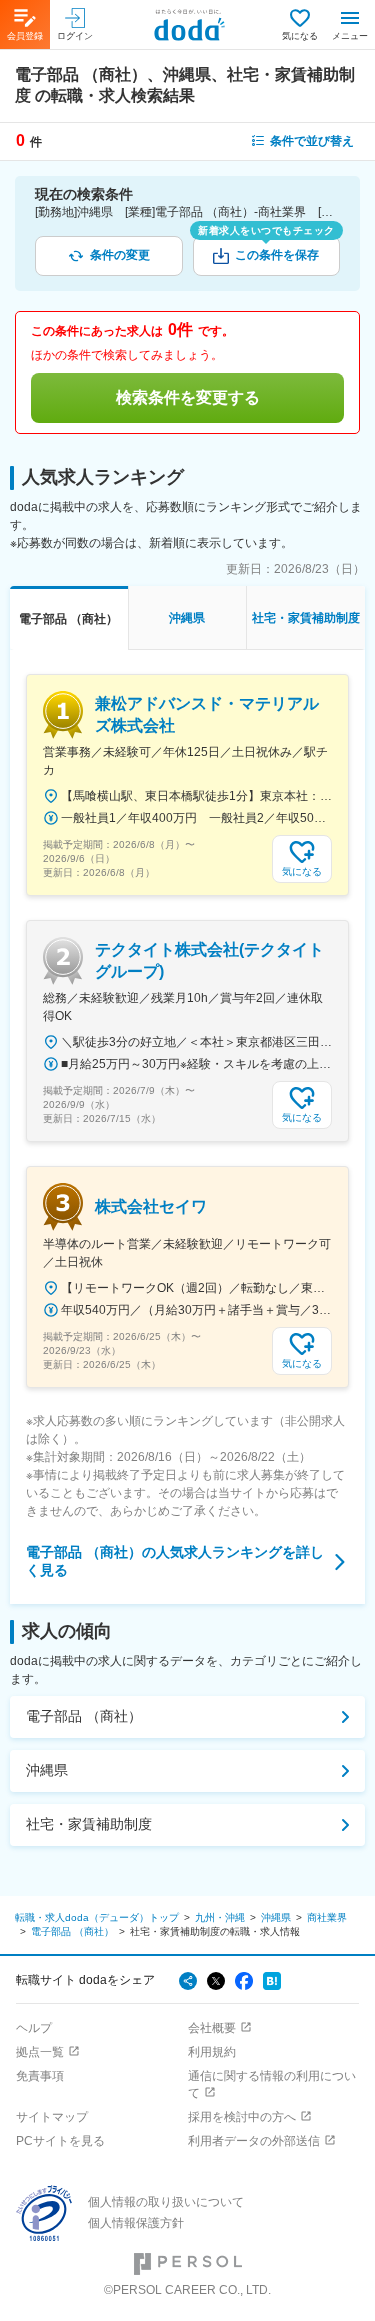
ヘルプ (34, 2028)
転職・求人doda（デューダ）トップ (97, 1917)
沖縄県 (47, 1770)
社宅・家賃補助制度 (89, 1824)
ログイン (75, 36)
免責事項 (40, 2076)
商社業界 (327, 1917)
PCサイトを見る (60, 2141)
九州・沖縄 (220, 1917)
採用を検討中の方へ (242, 2117)
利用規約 (212, 2052)
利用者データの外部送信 (254, 2141)
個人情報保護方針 (136, 2223)
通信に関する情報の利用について (272, 2084)
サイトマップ (52, 2117)
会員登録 (25, 36)
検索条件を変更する (188, 397)
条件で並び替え (312, 141)
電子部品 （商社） (84, 1716)
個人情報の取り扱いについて (166, 2202)
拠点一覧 (40, 2052)
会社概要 (212, 2028)
